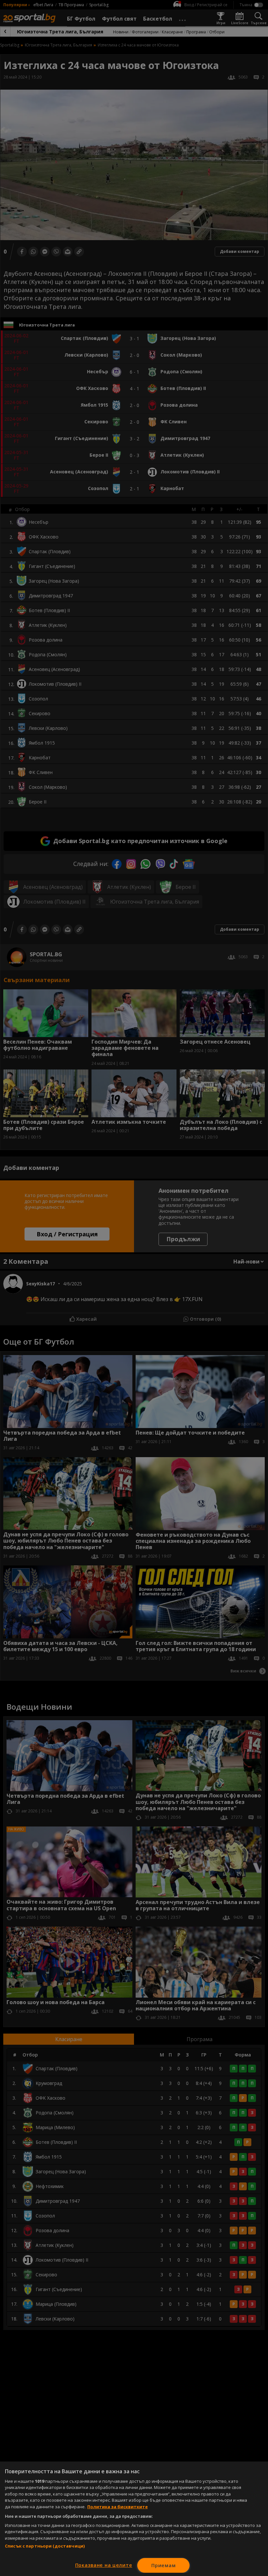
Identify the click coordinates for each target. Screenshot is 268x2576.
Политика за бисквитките (117, 2507)
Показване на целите (104, 2565)
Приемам (163, 2565)
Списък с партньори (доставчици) (45, 2546)
